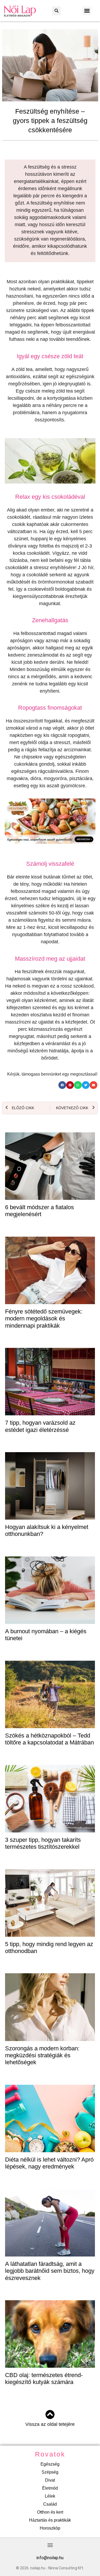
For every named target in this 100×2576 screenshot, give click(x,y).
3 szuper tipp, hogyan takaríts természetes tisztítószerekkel (43, 1843)
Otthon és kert (50, 2512)
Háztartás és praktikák (50, 2520)
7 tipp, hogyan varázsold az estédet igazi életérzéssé (40, 1426)
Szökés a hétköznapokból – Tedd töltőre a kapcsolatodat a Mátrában (49, 1739)
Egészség (50, 2464)
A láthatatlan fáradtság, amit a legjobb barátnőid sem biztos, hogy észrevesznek (50, 2271)
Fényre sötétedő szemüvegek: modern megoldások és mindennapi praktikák (44, 1319)
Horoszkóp (50, 2528)
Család (50, 2504)
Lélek (50, 2496)
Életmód (50, 2488)
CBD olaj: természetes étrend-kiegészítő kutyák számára (44, 2379)
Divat (50, 2480)
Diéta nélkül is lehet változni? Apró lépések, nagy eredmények (49, 2163)
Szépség (50, 2472)
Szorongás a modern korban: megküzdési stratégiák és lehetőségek (42, 2055)
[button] (56, 11)
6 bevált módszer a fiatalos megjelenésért (39, 1211)
